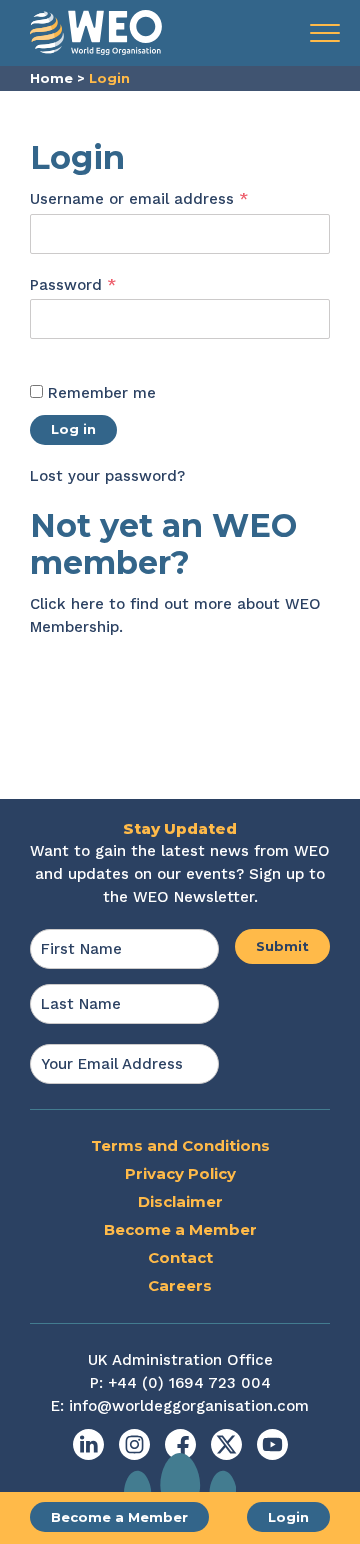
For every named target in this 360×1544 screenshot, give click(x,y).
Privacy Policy (180, 1173)
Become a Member (119, 1517)
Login (288, 1517)
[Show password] (51, 351)
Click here (67, 604)
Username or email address (172, 198)
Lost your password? (107, 476)
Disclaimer (180, 1201)
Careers (180, 1285)
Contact (180, 1257)
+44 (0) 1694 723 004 (189, 1383)
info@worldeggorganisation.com (189, 1406)
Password (106, 284)
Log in (73, 429)
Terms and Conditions (180, 1145)
